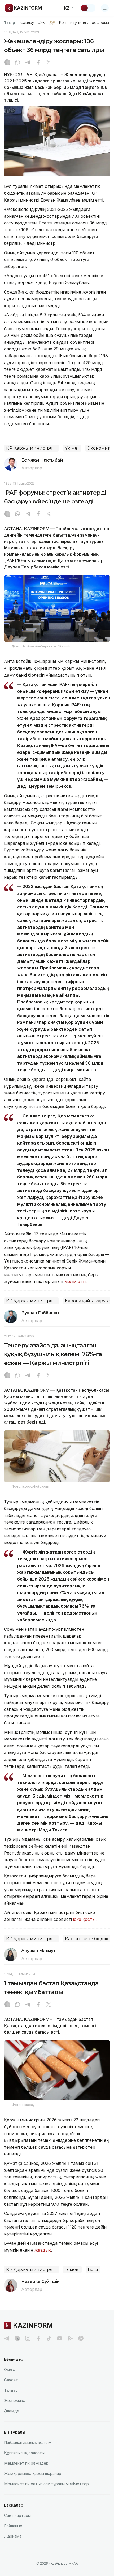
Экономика (15, 2401)
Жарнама (13, 2536)
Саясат (11, 2380)
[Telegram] (28, 63)
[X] (49, 63)
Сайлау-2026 (32, 23)
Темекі (72, 2270)
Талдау (11, 2390)
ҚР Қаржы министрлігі (31, 448)
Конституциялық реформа (84, 23)
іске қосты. (85, 1919)
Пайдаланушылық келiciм (28, 2442)
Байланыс (13, 2526)
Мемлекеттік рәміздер (26, 2463)
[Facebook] (38, 63)
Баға (93, 2270)
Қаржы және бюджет (88, 1939)
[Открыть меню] (105, 8)
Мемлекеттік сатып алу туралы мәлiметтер (46, 2484)
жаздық (43, 2250)
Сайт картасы (17, 2515)
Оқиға (10, 2370)
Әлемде (12, 2411)
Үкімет (72, 448)
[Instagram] (7, 63)
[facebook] (38, 2338)
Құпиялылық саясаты (24, 2453)
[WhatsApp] (17, 63)
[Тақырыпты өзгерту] (88, 8)
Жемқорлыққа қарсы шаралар (33, 2473)
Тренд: (10, 23)
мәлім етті (75, 1281)
